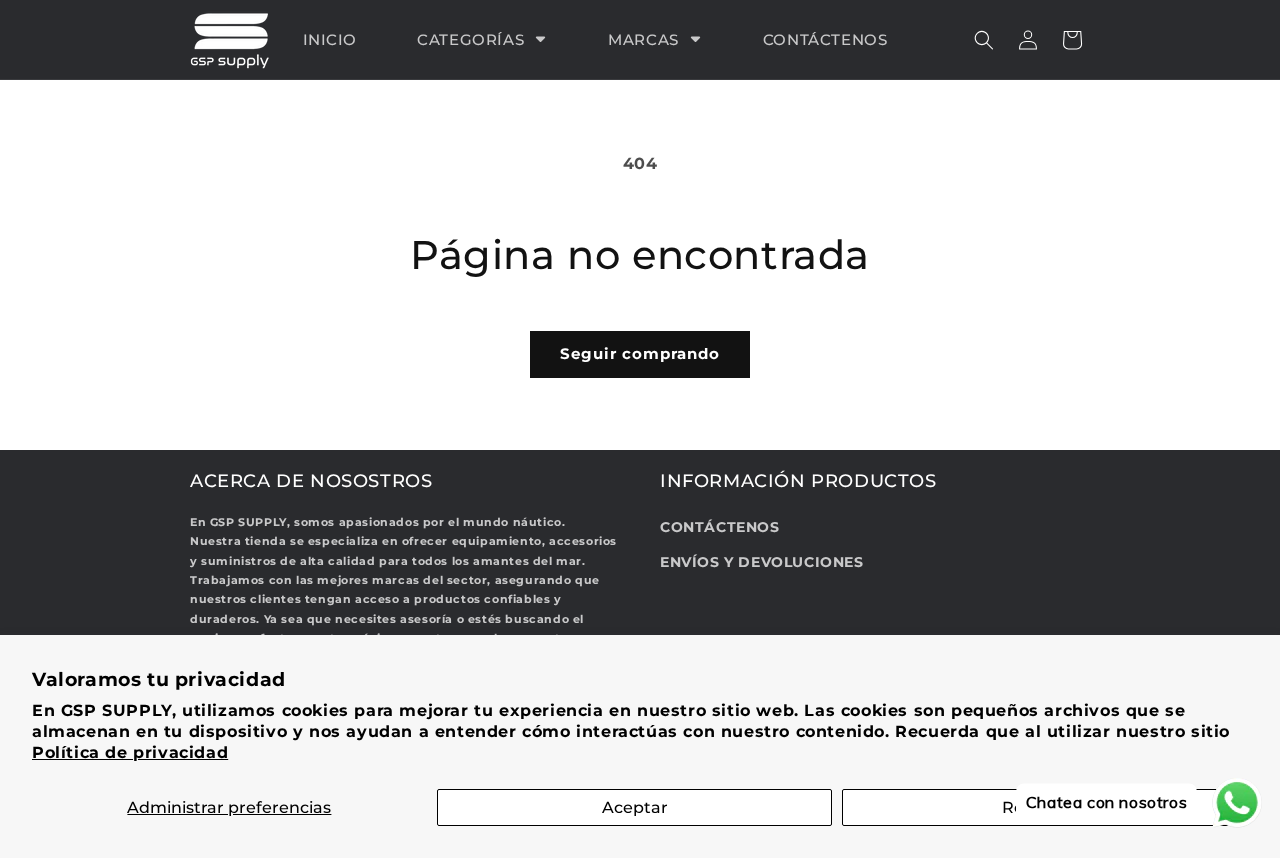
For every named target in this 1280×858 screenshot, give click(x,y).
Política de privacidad (130, 752)
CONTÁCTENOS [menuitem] (825, 39)
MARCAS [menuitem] (643, 39)
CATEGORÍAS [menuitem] (470, 39)
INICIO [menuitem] (330, 39)
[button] (984, 40)
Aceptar (635, 807)
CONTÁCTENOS (720, 527)
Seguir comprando (640, 353)
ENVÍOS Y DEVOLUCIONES (762, 563)
